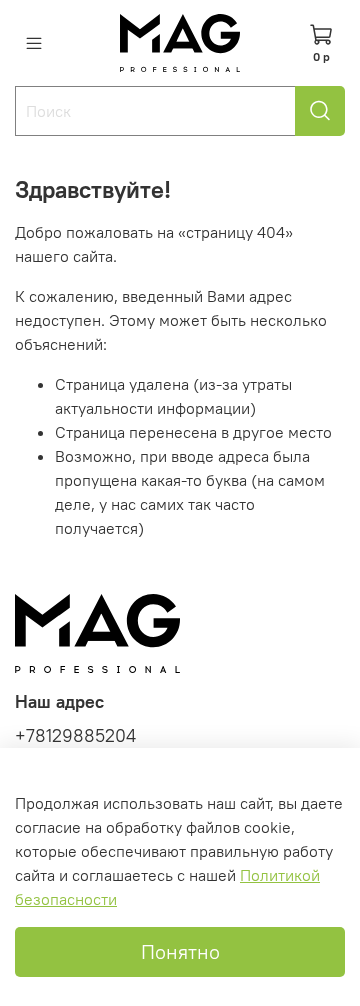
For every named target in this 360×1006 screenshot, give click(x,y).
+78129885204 (75, 736)
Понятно (180, 951)
